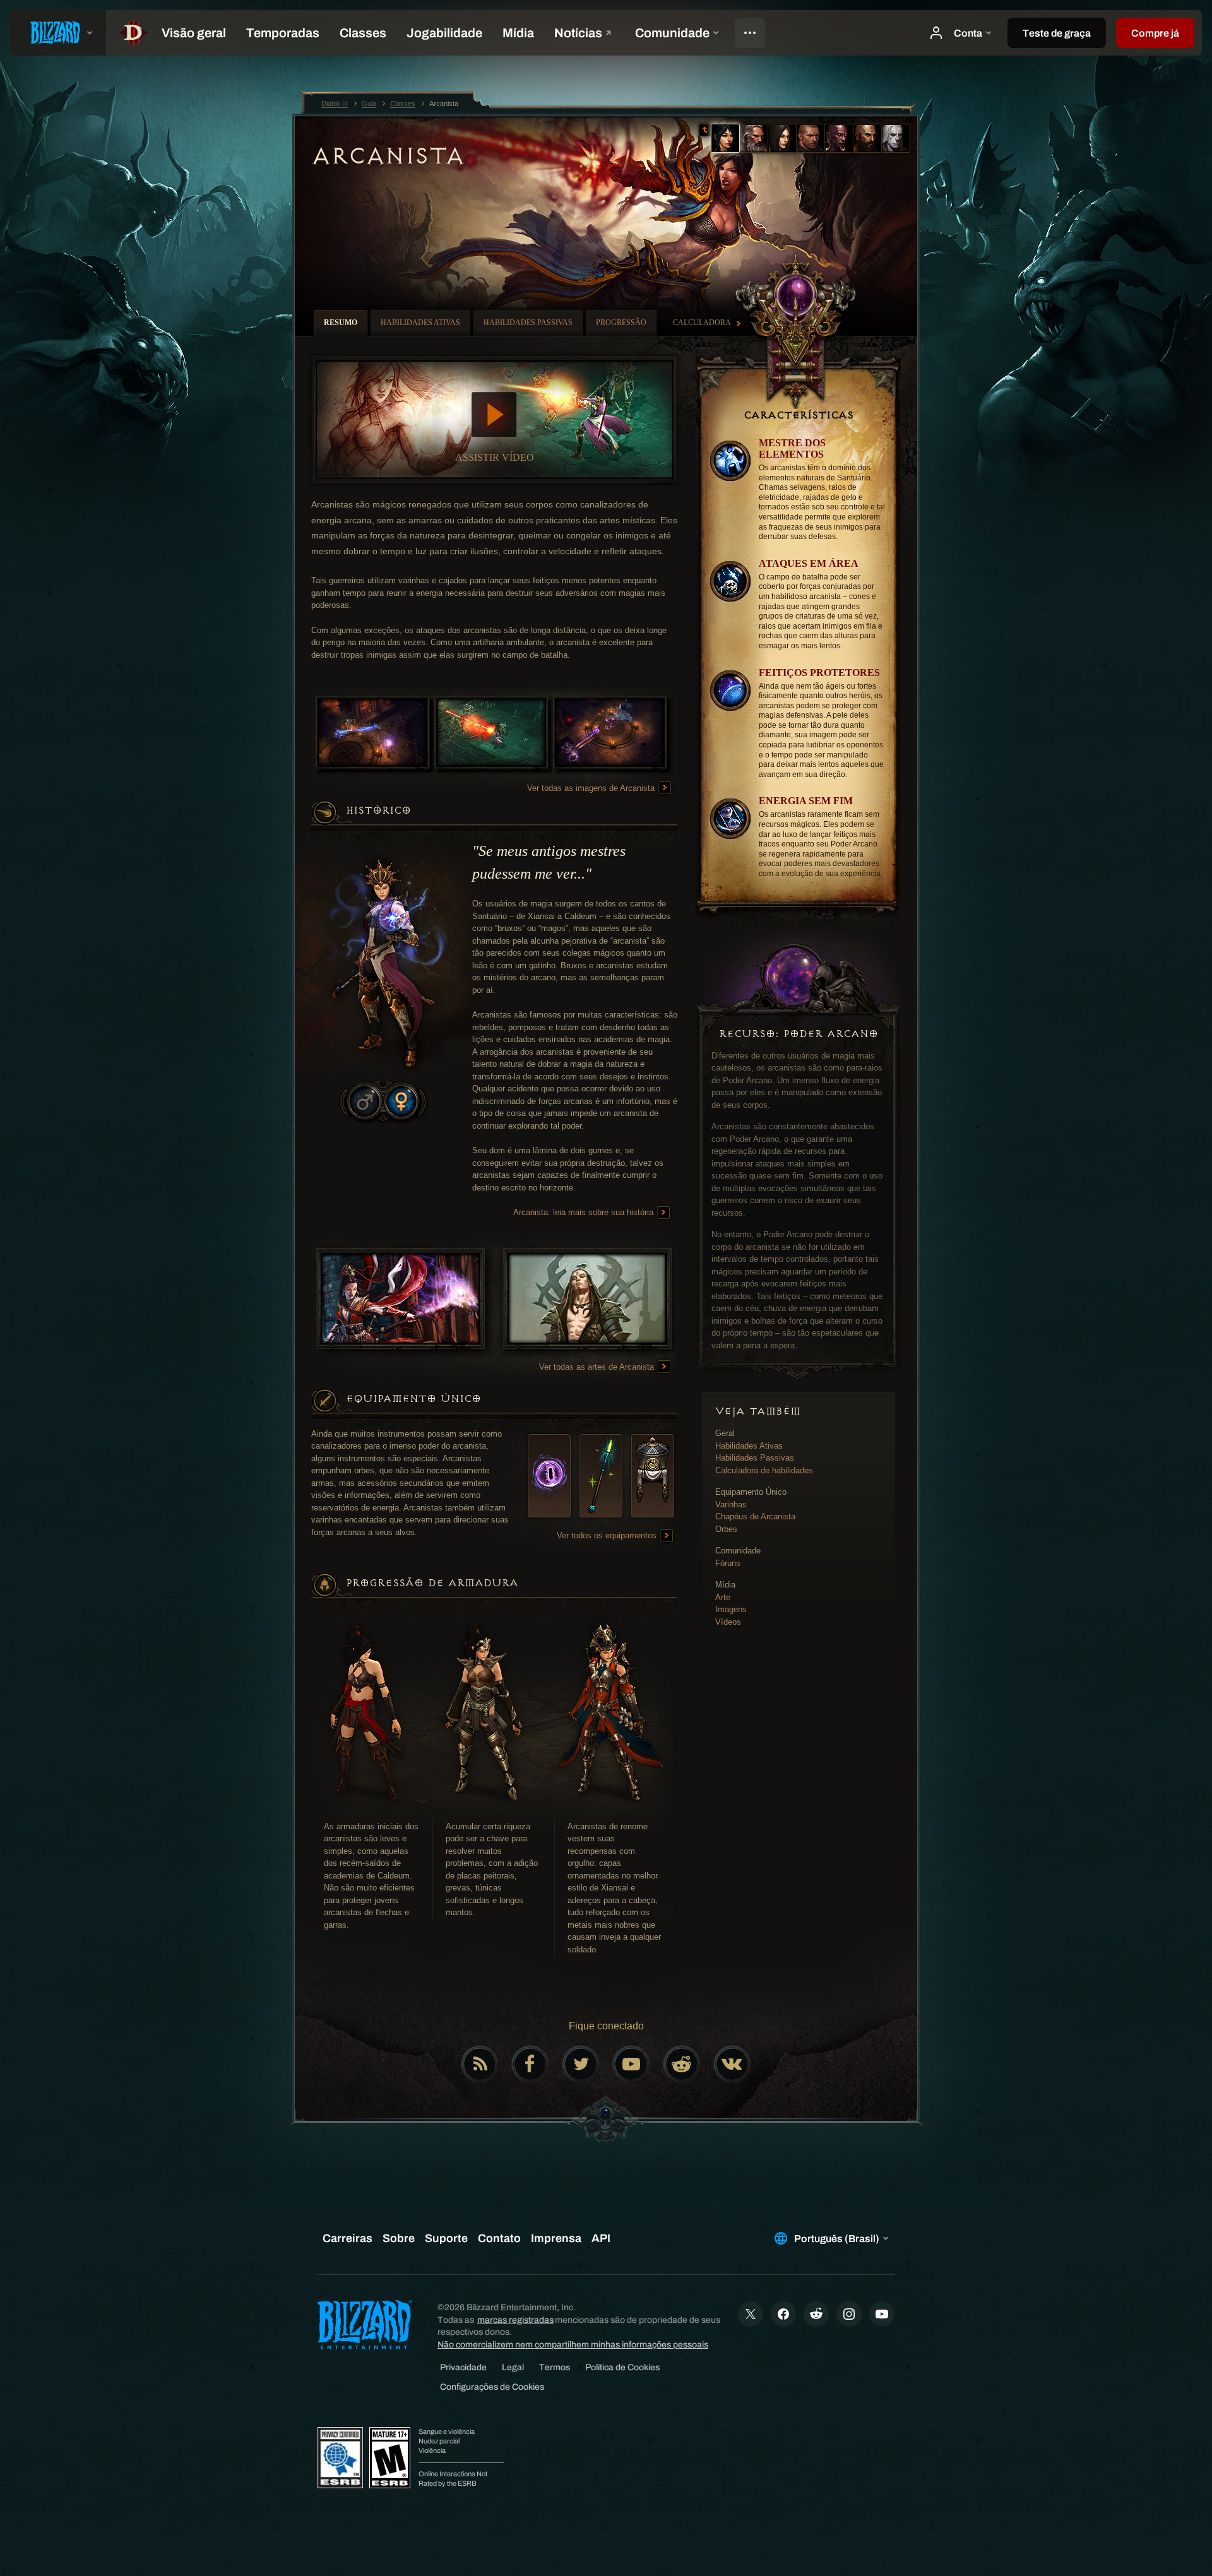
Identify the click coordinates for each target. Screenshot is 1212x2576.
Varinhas (731, 1505)
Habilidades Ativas (749, 1446)
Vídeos (728, 1622)
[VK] (732, 2064)
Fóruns (728, 1563)
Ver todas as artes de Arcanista (598, 1367)
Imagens (731, 1609)
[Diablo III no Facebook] (530, 2064)
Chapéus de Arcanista (755, 1517)
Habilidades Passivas (755, 1458)
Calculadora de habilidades (764, 1470)
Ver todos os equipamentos (608, 1535)
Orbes (726, 1529)
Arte (723, 1597)
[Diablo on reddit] (682, 2064)
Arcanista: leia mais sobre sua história (585, 1212)
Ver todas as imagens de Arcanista (592, 788)
